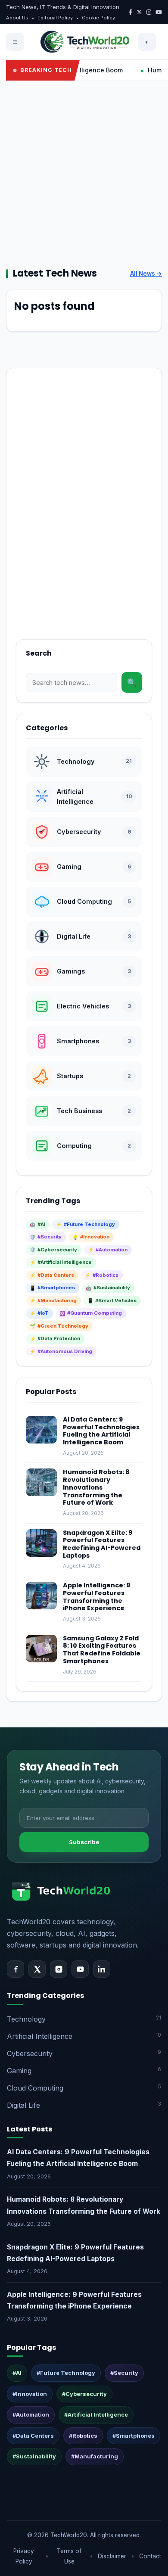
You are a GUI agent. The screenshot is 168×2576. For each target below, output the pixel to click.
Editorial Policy (55, 18)
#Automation (31, 2414)
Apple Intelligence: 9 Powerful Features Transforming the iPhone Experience (96, 1597)
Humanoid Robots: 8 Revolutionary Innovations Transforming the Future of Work (96, 1487)
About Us (17, 18)
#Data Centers (33, 2436)
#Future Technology (66, 2373)
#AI (17, 2373)
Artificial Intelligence (84, 2036)
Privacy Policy (24, 2556)
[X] (37, 1969)
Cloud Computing (84, 2088)
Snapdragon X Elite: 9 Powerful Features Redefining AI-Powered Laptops (102, 1544)
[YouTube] (80, 1969)
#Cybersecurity (84, 2394)
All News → (146, 274)
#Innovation (30, 2394)
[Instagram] (59, 1969)
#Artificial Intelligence (96, 2414)
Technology (84, 2019)
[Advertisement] (84, 174)
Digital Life (84, 2105)
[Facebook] (16, 1969)
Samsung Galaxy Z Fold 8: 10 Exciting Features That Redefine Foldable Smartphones (102, 1650)
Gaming (84, 2070)
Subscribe (84, 1842)
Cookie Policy (98, 18)
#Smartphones (134, 2436)
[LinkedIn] (102, 1969)
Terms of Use (69, 2556)
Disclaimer (112, 2556)
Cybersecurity (84, 2053)
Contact (150, 2556)
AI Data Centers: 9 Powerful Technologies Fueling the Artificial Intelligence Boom (101, 1431)
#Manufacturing (95, 2456)
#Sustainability (34, 2456)
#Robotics (83, 2436)
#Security (124, 2373)
